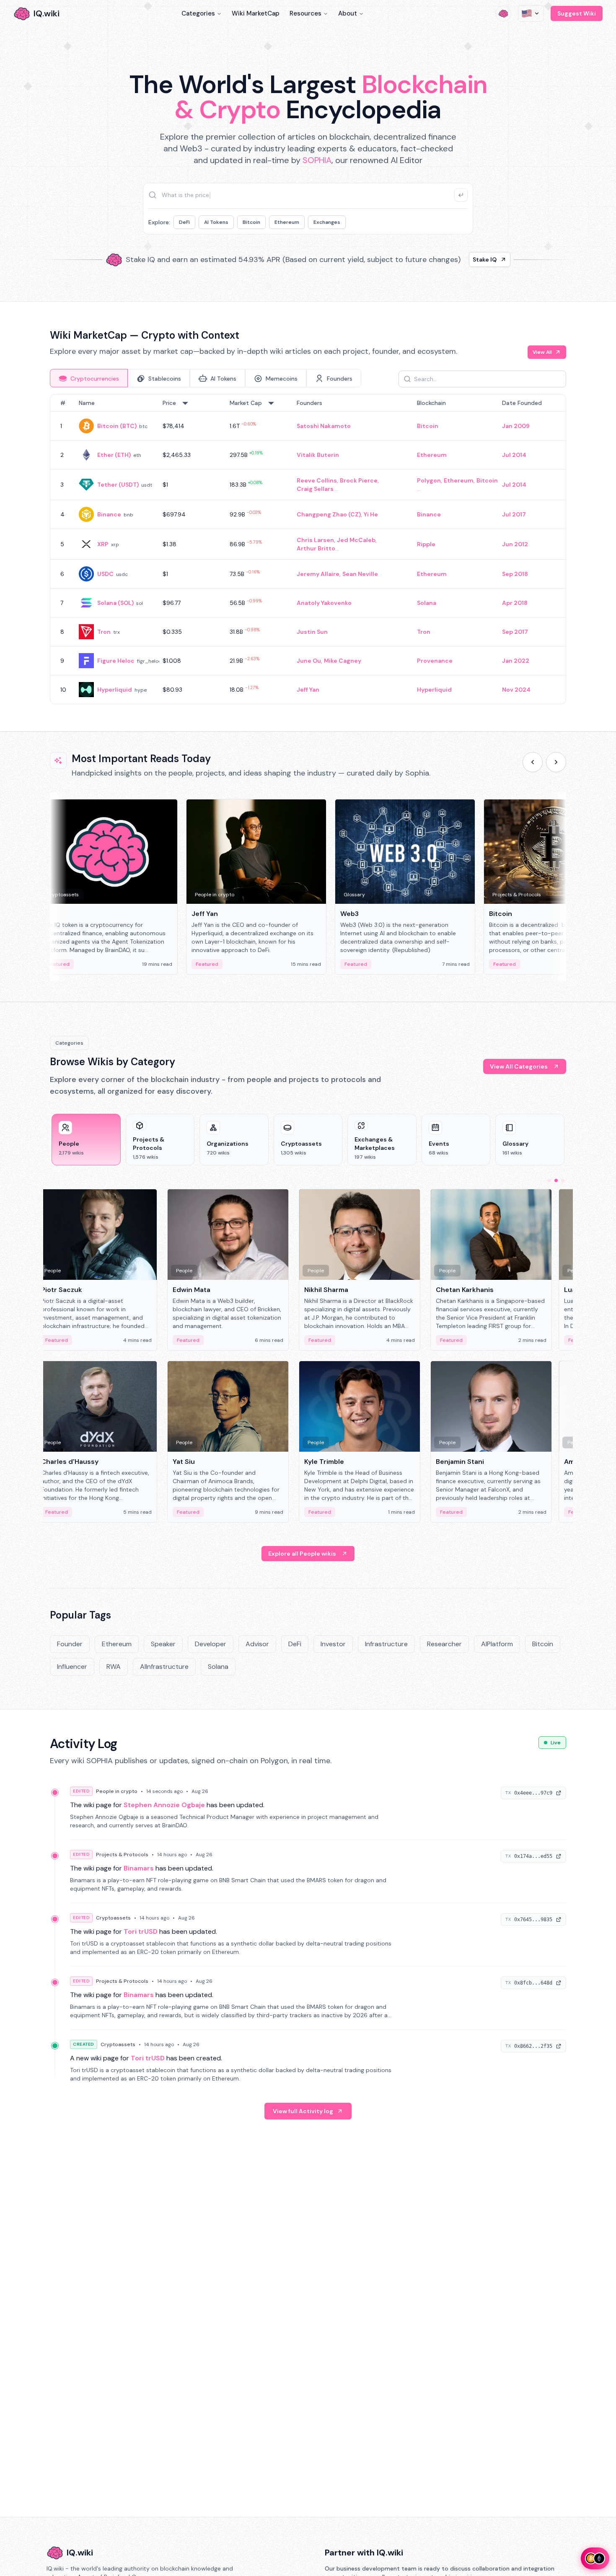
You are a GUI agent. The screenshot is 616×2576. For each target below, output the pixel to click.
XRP (103, 544)
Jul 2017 (514, 514)
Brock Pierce (359, 480)
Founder (70, 1644)
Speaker (163, 1644)
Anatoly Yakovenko (324, 603)
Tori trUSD (141, 1931)
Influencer (72, 1667)
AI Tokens (216, 222)
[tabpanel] (308, 549)
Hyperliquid (115, 690)
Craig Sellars (315, 489)
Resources (305, 13)
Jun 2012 (515, 544)
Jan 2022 (516, 661)
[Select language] (531, 13)
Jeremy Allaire (318, 574)
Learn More (452, 259)
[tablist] (206, 378)
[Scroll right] (556, 762)
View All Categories (519, 1066)
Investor (333, 1644)
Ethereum (287, 222)
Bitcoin (251, 222)
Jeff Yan (308, 690)
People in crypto (117, 1791)
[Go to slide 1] (549, 1180)
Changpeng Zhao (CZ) (329, 514)
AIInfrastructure (164, 1667)
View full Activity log (303, 2111)
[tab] (89, 378)
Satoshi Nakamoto (324, 426)
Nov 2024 (516, 690)
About (348, 13)
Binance (109, 514)
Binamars (139, 1868)
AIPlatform (497, 1644)
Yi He (371, 514)
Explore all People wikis (302, 1554)
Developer (211, 1644)
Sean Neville (360, 574)
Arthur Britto (316, 548)
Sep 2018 (515, 574)
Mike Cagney (343, 661)
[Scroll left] (533, 762)
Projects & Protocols (122, 1855)
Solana (427, 603)
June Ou (309, 661)
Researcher (444, 1644)
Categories (198, 13)
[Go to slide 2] (556, 1180)
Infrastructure (386, 1644)
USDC (105, 574)
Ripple (426, 544)
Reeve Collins (317, 480)
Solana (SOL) (115, 603)
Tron (104, 632)
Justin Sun (312, 632)
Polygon (429, 480)
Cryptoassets (113, 1918)
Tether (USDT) (118, 485)
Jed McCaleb (356, 540)
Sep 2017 (515, 632)
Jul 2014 (514, 455)
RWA (114, 1667)
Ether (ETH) (114, 455)
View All (542, 352)
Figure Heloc (116, 661)
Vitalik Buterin (318, 455)
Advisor (257, 1644)
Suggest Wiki (577, 13)
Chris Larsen (315, 540)
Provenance (435, 661)
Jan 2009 (516, 426)
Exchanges (327, 222)
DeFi (184, 222)
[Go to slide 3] (563, 1180)
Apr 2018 (515, 603)
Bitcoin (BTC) (117, 426)
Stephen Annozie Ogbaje (164, 1805)
